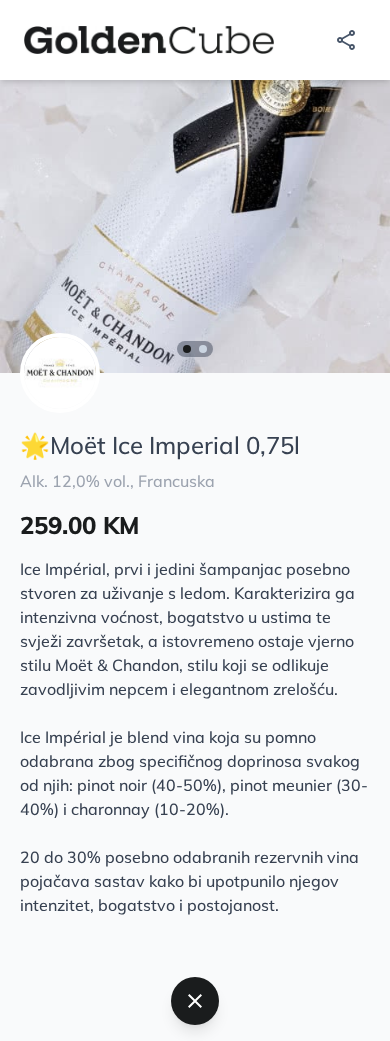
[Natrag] (195, 1001)
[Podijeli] (346, 40)
